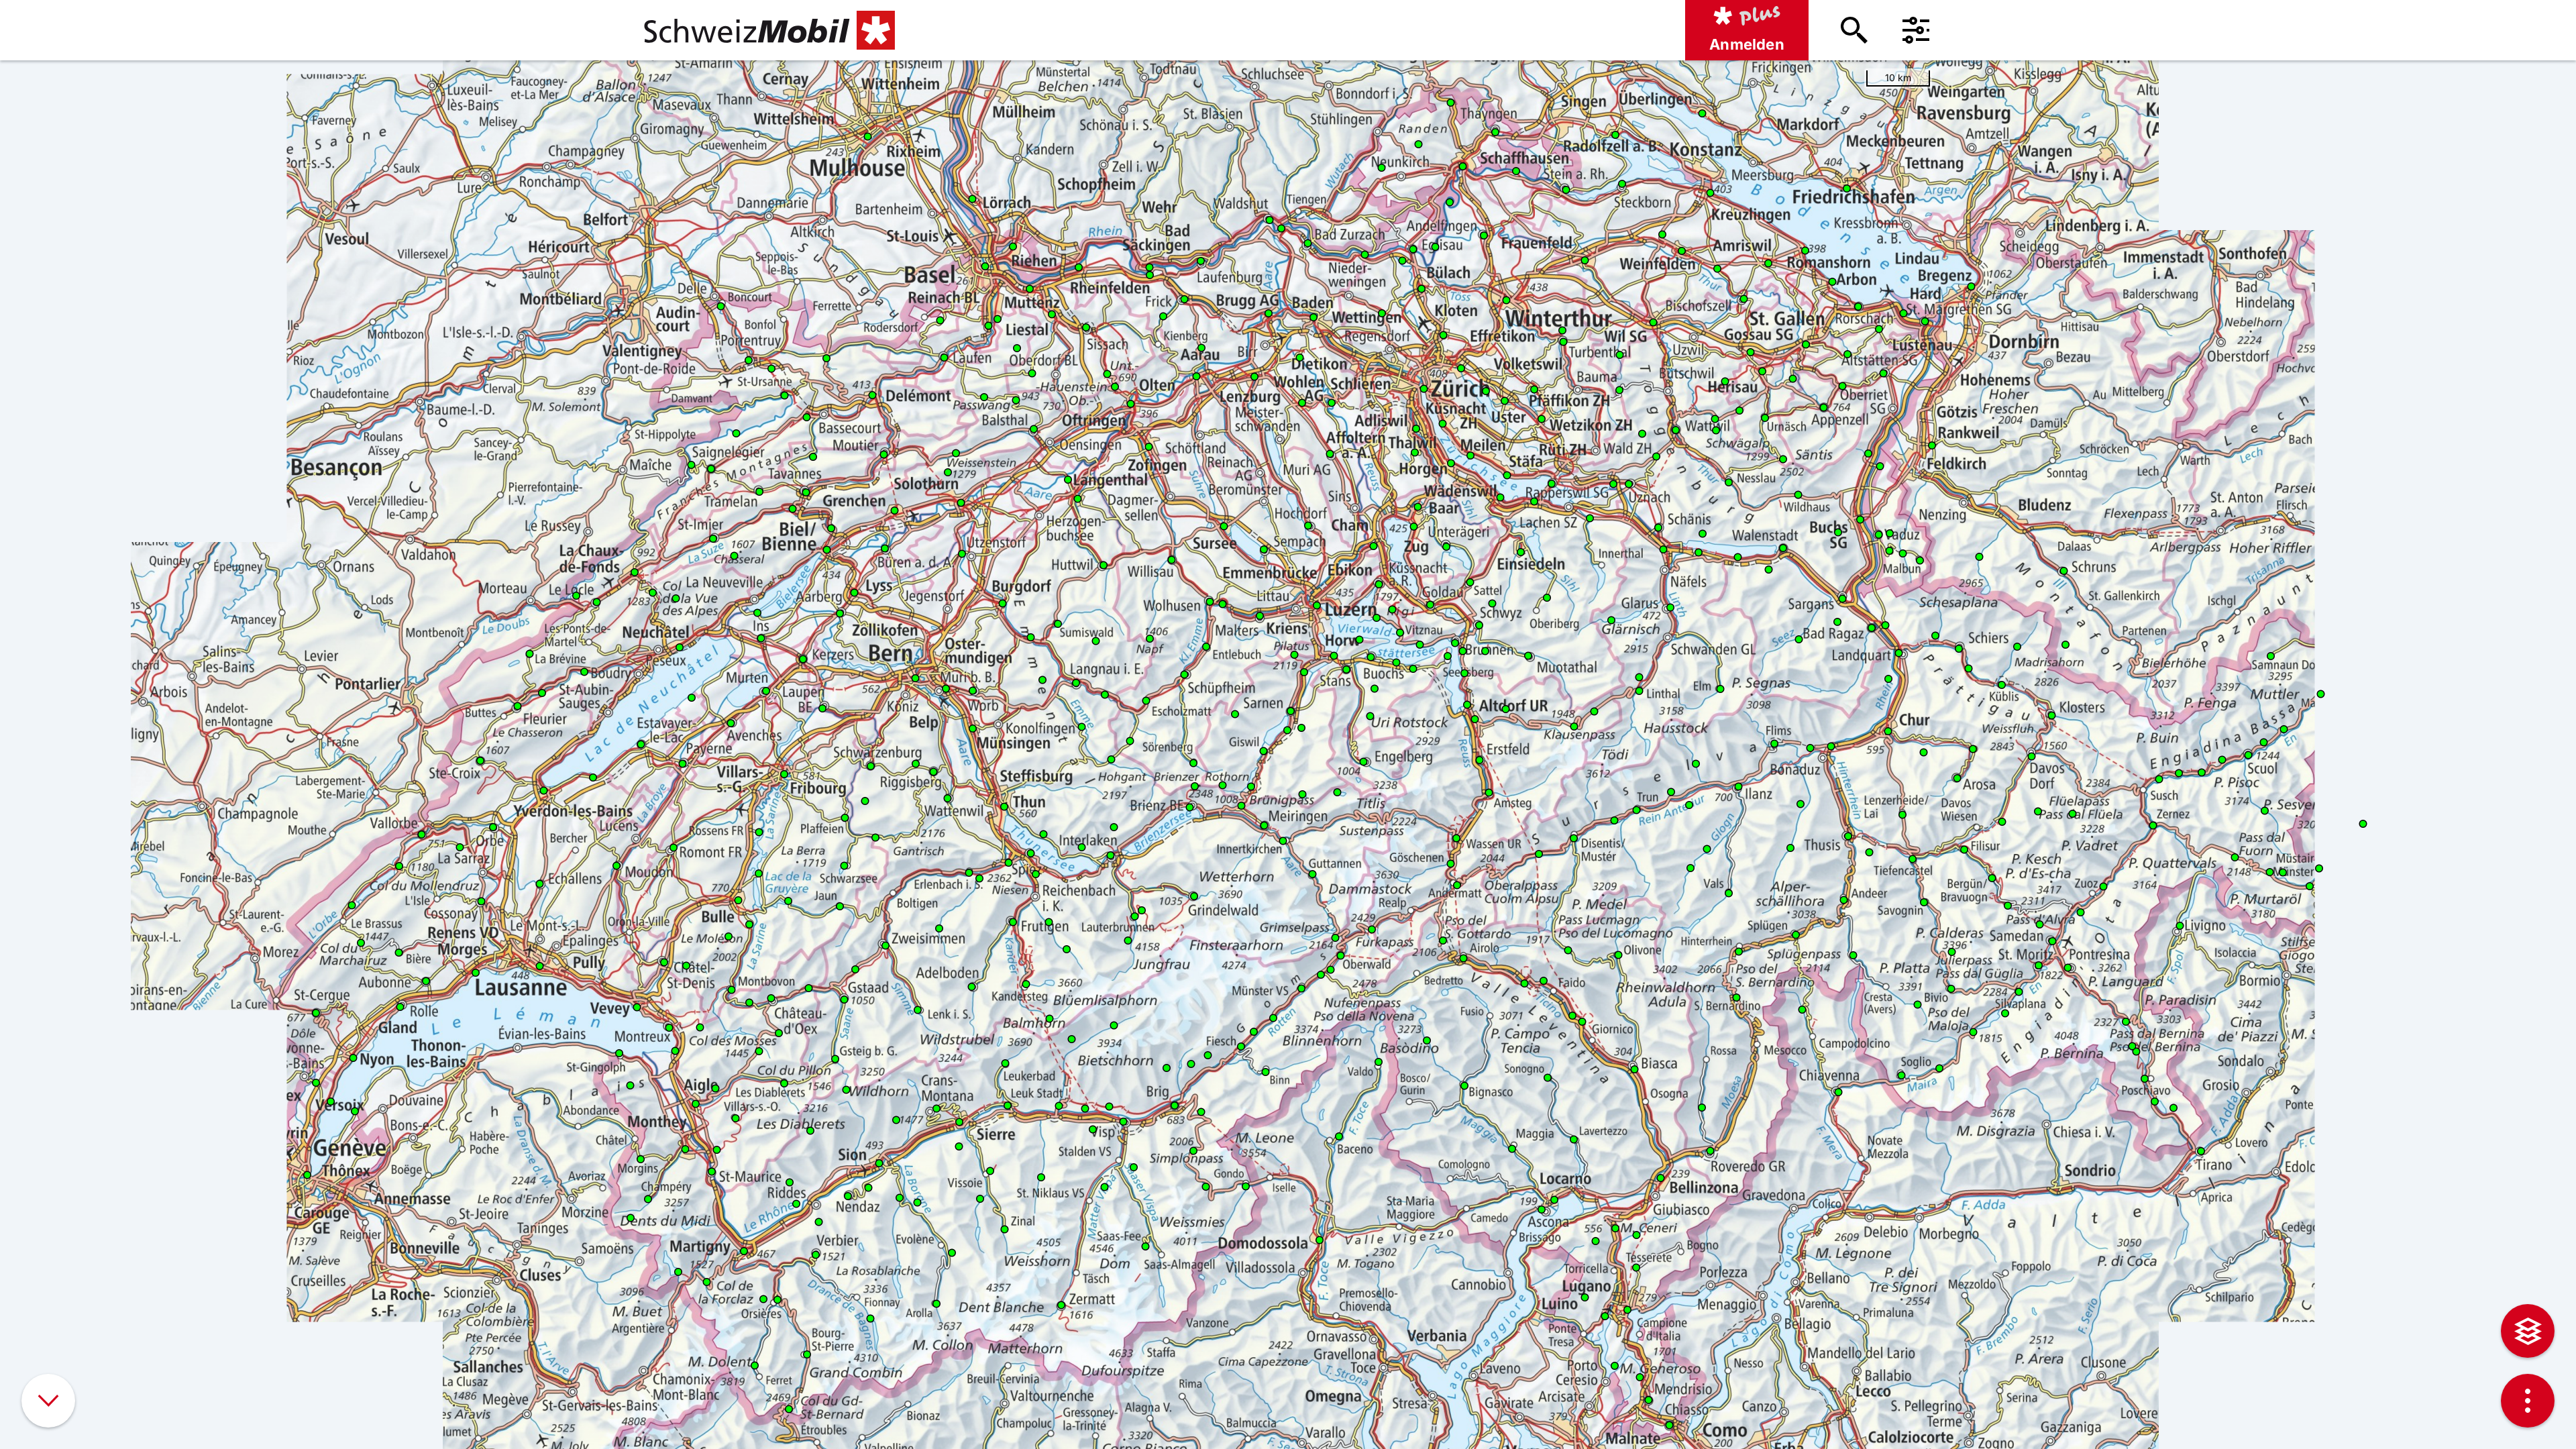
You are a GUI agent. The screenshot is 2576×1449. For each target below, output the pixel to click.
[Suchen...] (1854, 30)
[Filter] (1916, 30)
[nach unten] (48, 1401)
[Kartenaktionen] (2528, 1401)
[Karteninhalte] (2528, 1331)
